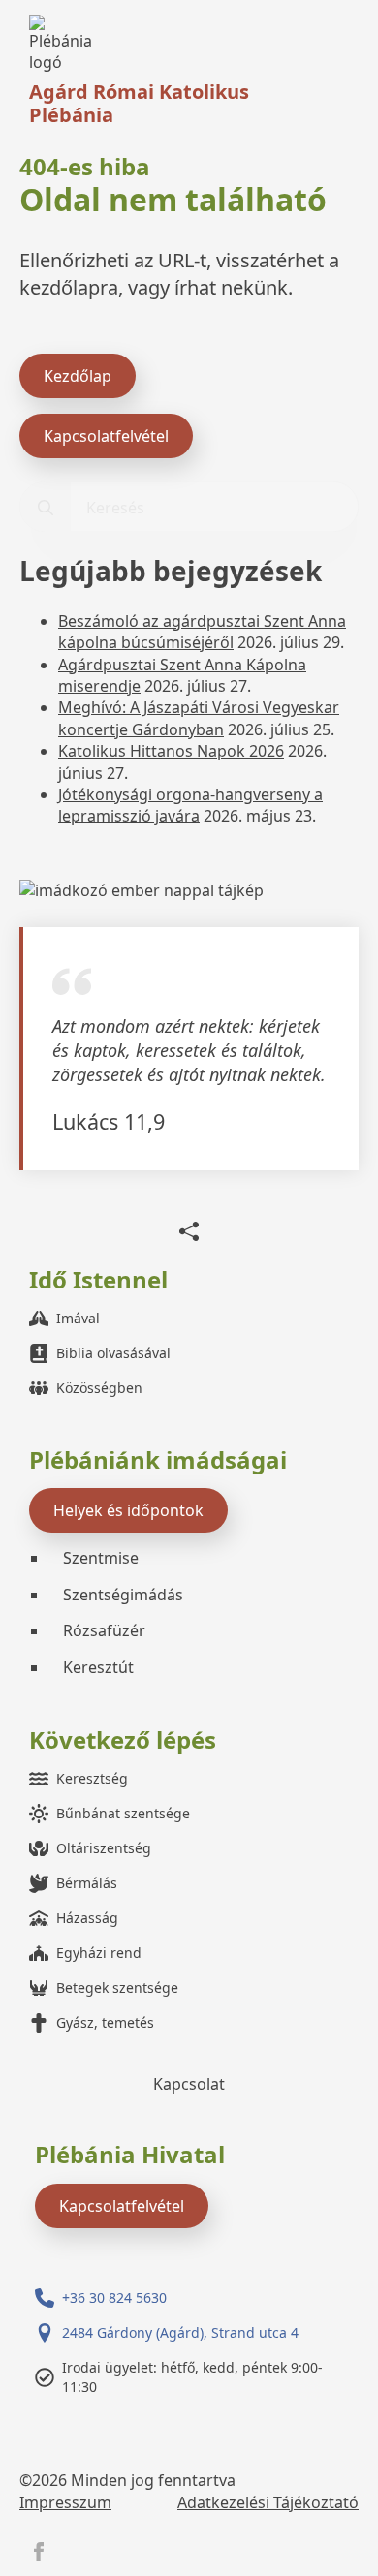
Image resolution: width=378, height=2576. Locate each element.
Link (65, 44)
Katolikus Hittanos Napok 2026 (171, 751)
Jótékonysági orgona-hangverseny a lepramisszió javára (190, 805)
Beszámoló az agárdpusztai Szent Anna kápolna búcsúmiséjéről (202, 632)
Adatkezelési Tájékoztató (268, 2502)
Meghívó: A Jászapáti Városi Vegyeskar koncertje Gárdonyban (199, 718)
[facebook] (39, 2552)
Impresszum (65, 2502)
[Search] (46, 508)
